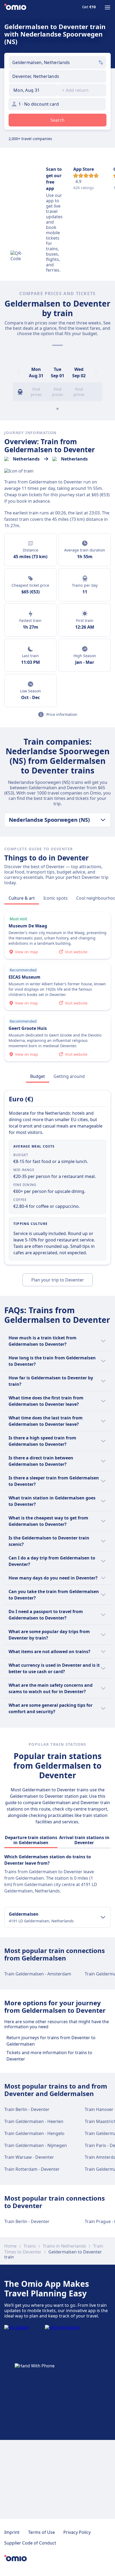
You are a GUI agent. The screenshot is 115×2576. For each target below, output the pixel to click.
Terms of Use (41, 2532)
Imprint (12, 2532)
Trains (30, 2246)
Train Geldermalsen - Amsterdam (38, 1974)
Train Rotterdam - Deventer (32, 2169)
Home (10, 2246)
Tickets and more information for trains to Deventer (49, 2056)
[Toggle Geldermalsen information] (103, 1917)
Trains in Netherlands (64, 2246)
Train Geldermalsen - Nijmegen (36, 2145)
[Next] (96, 372)
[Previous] (19, 372)
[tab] (22, 898)
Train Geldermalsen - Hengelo (34, 2133)
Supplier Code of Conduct (30, 2543)
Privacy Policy (77, 2532)
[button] (33, 90)
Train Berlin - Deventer (27, 2109)
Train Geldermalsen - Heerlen (34, 2121)
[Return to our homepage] (15, 7)
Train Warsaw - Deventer (29, 2157)
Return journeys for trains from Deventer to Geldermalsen (51, 2041)
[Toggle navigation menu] (108, 7)
